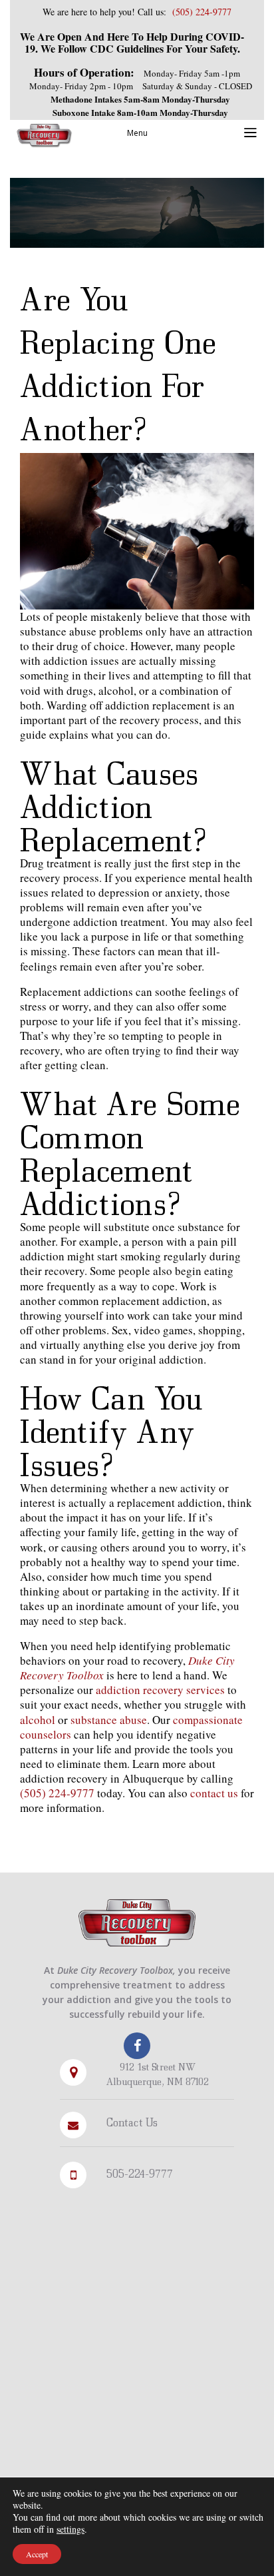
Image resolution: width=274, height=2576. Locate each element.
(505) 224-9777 (59, 1793)
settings (70, 2529)
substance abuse (109, 1720)
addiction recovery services (160, 1690)
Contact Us (132, 2122)
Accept (37, 2554)
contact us (214, 1793)
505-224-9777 (140, 2173)
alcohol (38, 1720)
